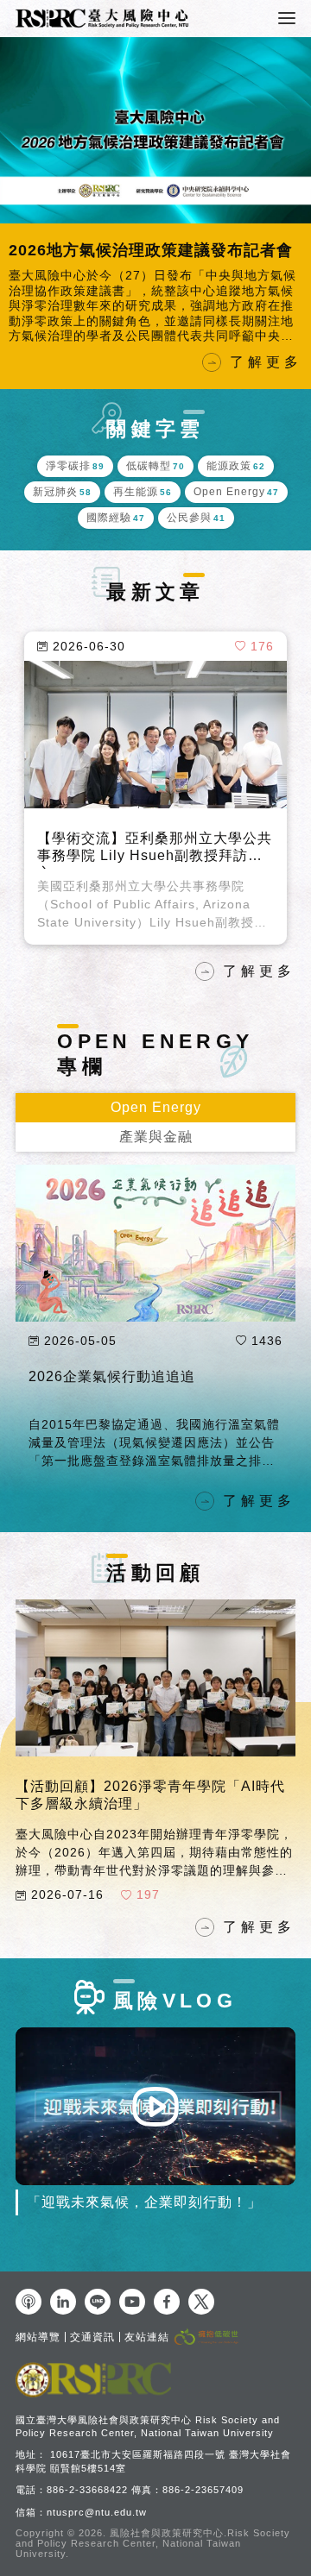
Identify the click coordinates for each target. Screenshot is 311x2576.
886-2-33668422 (87, 2490)
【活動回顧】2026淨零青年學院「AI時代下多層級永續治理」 (150, 1795)
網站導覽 (38, 2337)
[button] (17, 213)
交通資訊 (92, 2337)
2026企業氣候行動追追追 (102, 250)
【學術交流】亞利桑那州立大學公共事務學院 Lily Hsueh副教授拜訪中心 (155, 850)
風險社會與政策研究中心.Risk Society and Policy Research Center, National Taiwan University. (153, 2543)
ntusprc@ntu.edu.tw (97, 2512)
